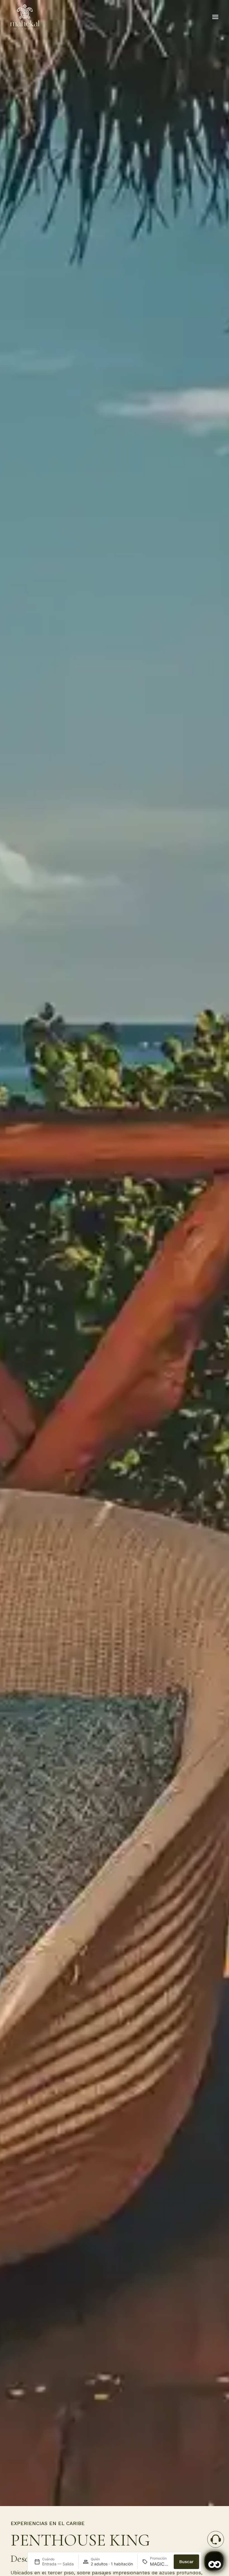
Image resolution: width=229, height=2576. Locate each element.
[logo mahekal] (25, 17)
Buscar (186, 2562)
